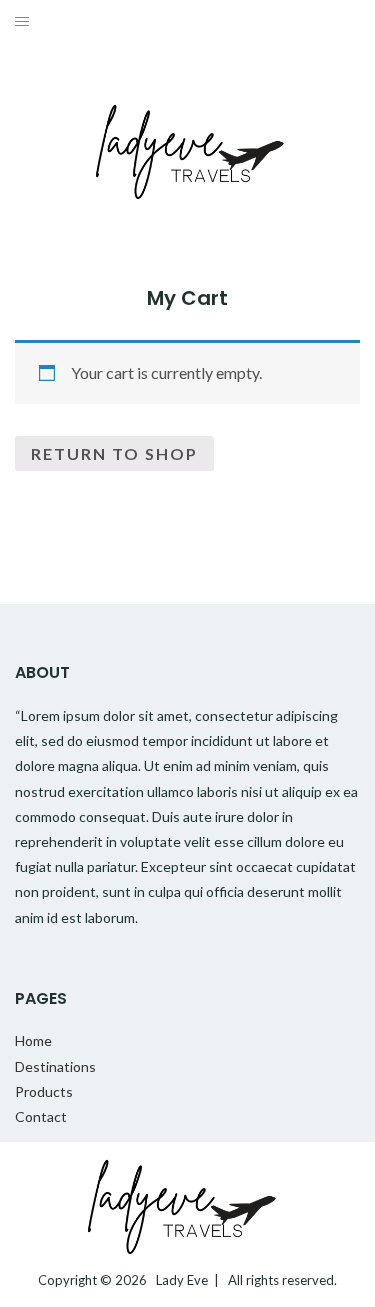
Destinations (55, 1066)
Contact (41, 1116)
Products (44, 1091)
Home (33, 1040)
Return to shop (114, 453)
